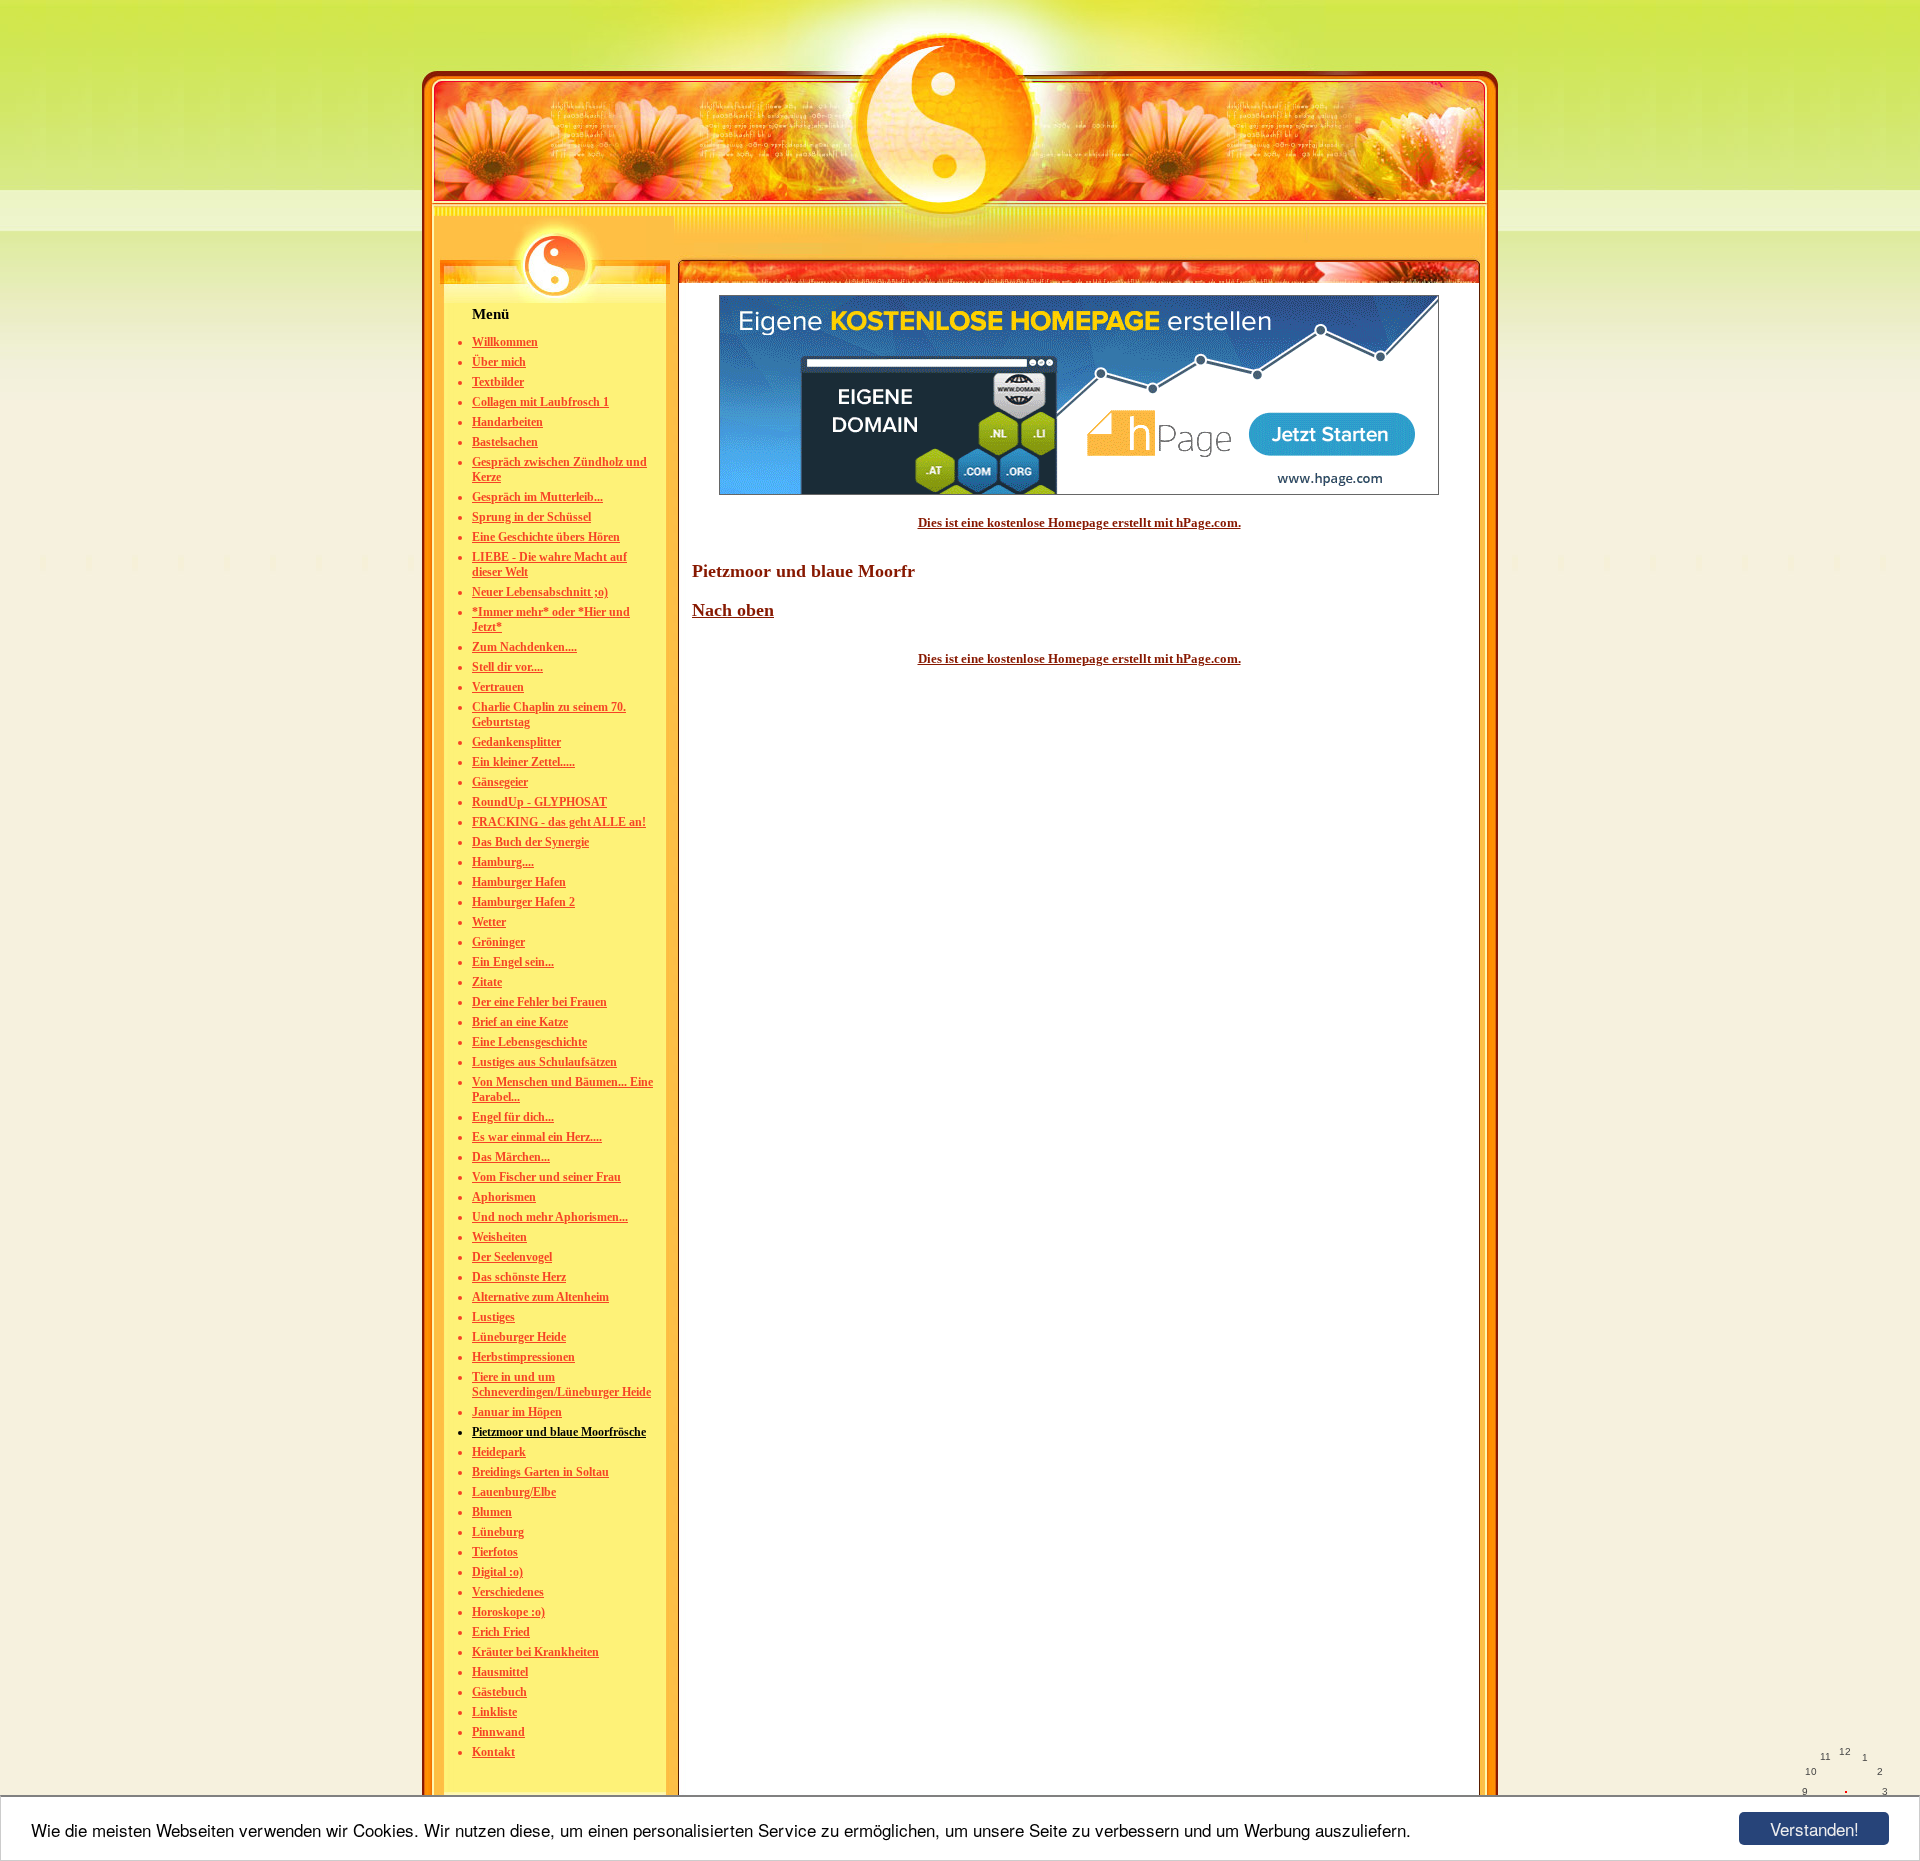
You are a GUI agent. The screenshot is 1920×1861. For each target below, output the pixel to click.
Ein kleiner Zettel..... (523, 762)
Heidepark (499, 1452)
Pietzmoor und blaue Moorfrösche (559, 1432)
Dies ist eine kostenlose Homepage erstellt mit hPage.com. (1079, 522)
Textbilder (498, 382)
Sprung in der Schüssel (531, 517)
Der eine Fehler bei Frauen (539, 1002)
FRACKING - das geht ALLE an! (559, 822)
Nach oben (733, 610)
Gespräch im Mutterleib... (537, 497)
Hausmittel (500, 1672)
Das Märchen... (511, 1157)
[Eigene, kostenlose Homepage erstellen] (1079, 491)
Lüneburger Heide (519, 1337)
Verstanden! (1814, 1828)
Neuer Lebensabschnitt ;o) (540, 592)
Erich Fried (501, 1632)
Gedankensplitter (516, 742)
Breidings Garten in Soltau (540, 1472)
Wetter (489, 922)
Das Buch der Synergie (530, 842)
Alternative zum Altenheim (540, 1297)
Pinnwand (498, 1732)
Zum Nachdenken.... (524, 647)
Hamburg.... (503, 862)
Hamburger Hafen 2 (523, 902)
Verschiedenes (508, 1592)
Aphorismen (504, 1197)
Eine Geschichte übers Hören (546, 537)
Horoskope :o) (508, 1612)
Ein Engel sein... (513, 962)
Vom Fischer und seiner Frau (546, 1177)
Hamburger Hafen (519, 882)
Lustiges (493, 1317)
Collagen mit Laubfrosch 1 (540, 402)
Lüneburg (498, 1532)
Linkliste (494, 1712)
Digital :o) (497, 1572)
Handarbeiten (507, 422)
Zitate (487, 982)
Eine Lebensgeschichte (529, 1042)
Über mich (499, 362)
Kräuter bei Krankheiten (535, 1652)
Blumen (492, 1512)
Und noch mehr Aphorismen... (550, 1217)
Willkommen (505, 342)
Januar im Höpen (517, 1412)
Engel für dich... (513, 1117)
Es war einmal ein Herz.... (537, 1137)
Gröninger (498, 942)
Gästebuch (499, 1692)
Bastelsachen (505, 442)
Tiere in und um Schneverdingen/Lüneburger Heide (561, 1384)
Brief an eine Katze (520, 1022)
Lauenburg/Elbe (514, 1492)
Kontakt (493, 1752)
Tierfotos (495, 1552)
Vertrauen (498, 687)
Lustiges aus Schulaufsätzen (544, 1062)
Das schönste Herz (519, 1277)
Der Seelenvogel (512, 1257)
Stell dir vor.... (507, 667)
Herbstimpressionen (523, 1357)
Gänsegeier (500, 782)
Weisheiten (499, 1237)
